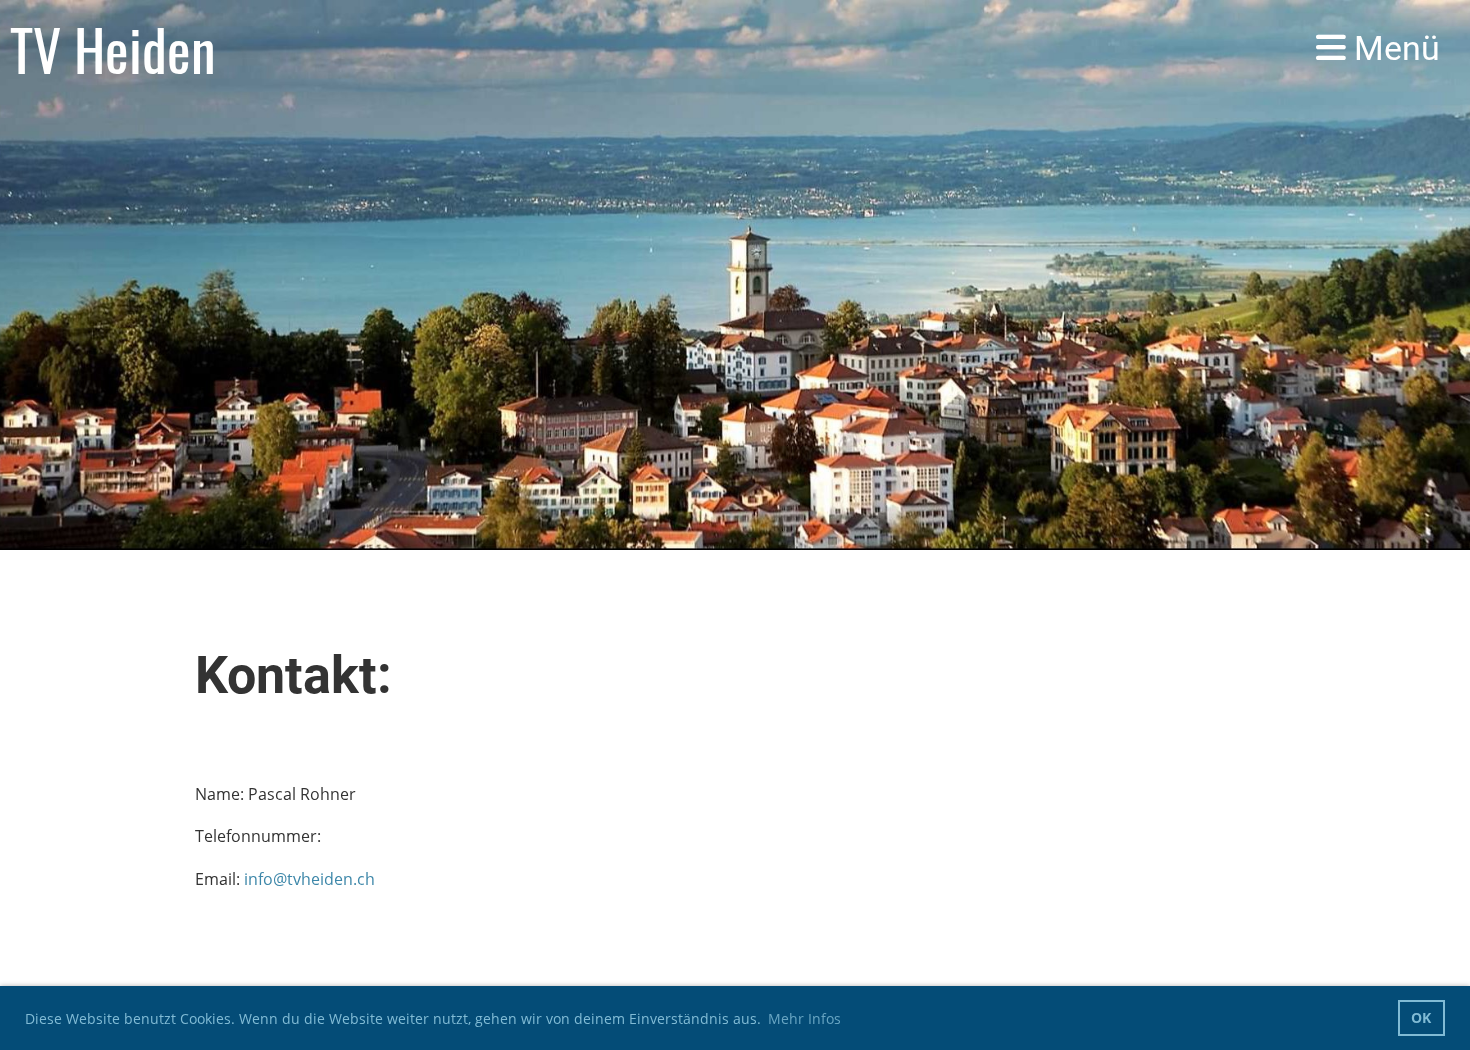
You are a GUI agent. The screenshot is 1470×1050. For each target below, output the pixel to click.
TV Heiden (113, 49)
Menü (1393, 48)
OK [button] (1421, 1017)
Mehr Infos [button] (804, 1018)
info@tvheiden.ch (309, 879)
